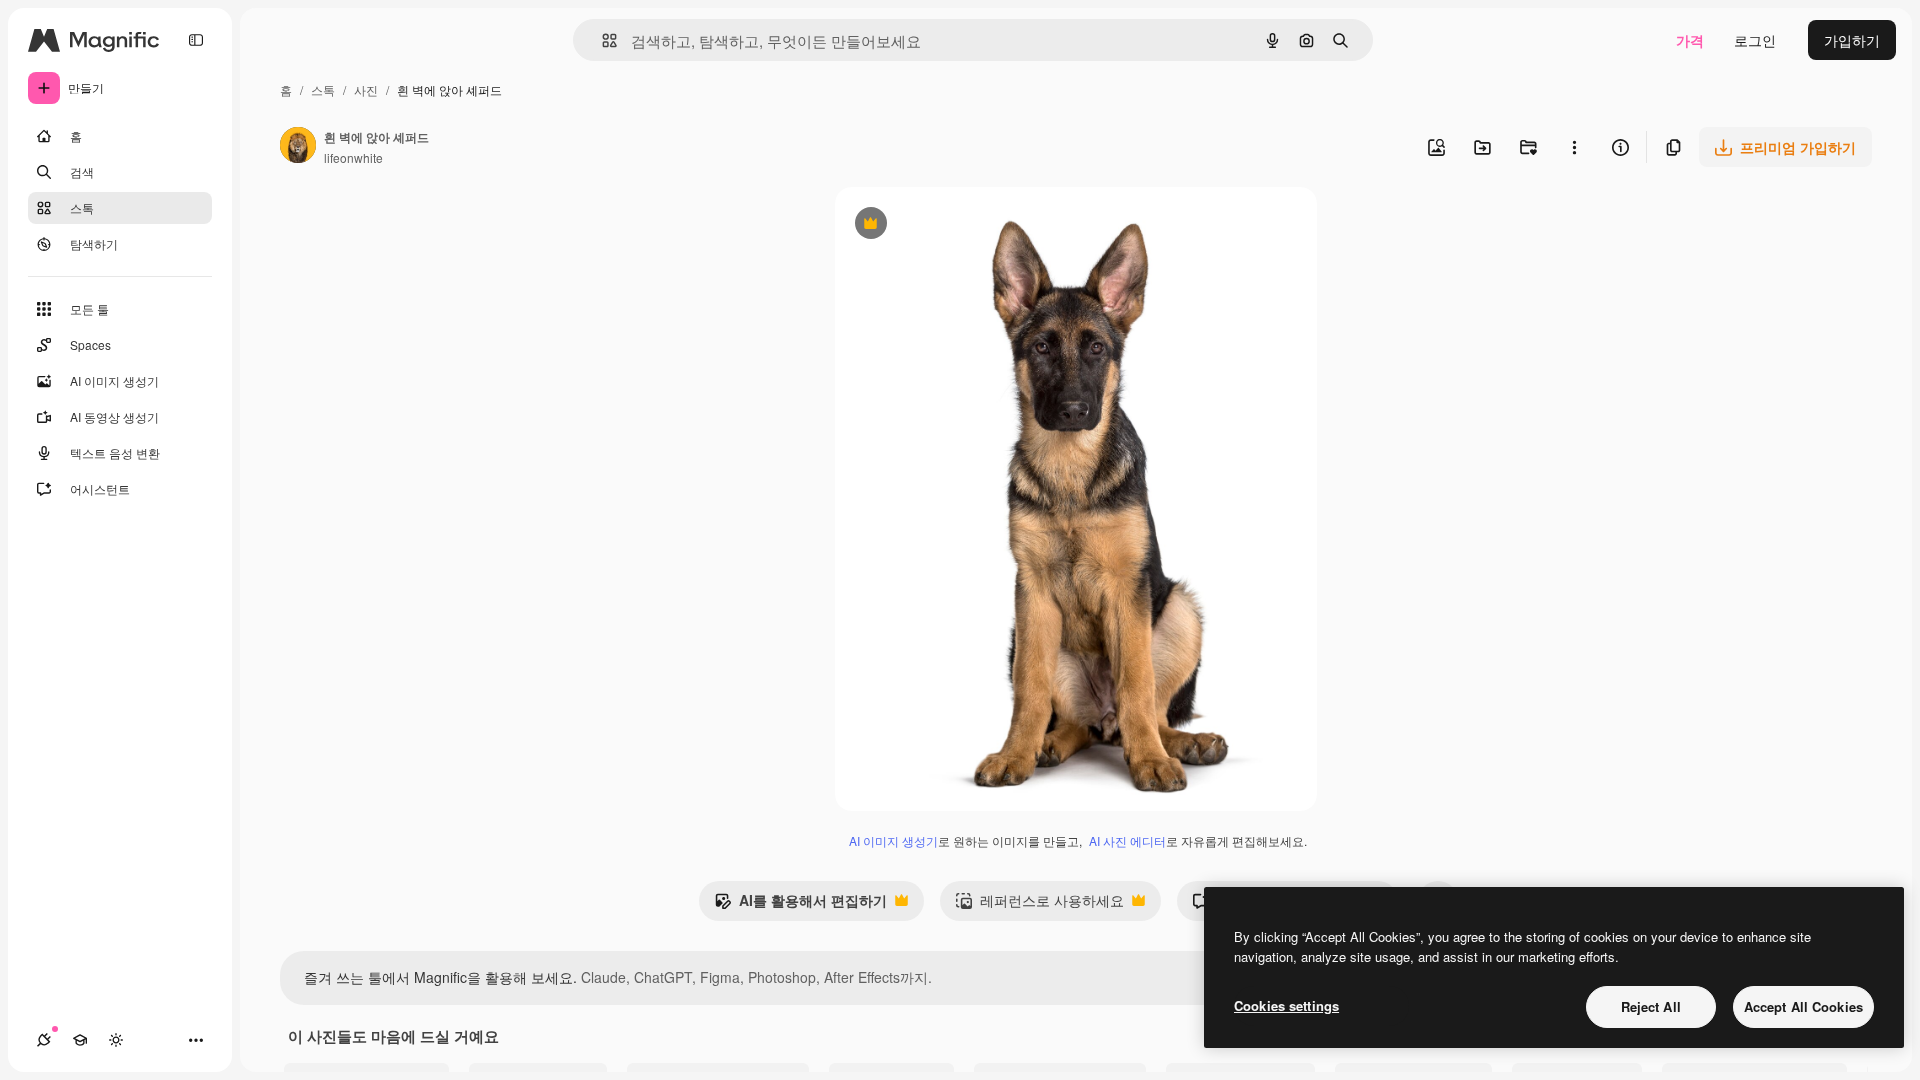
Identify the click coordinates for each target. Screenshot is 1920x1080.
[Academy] (80, 1040)
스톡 (323, 89)
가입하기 (1852, 40)
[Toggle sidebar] (196, 40)
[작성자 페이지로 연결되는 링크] (298, 147)
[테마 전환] (116, 1040)
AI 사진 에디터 (1127, 840)
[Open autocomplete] (601, 40)
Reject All (1651, 1006)
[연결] (44, 1040)
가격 (1690, 40)
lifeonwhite (353, 157)
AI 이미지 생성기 (893, 840)
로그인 (1755, 40)
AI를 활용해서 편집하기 (800, 905)
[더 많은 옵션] (1574, 147)
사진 (366, 89)
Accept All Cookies (1803, 1006)
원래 (950, 225)
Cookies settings (1286, 1005)
